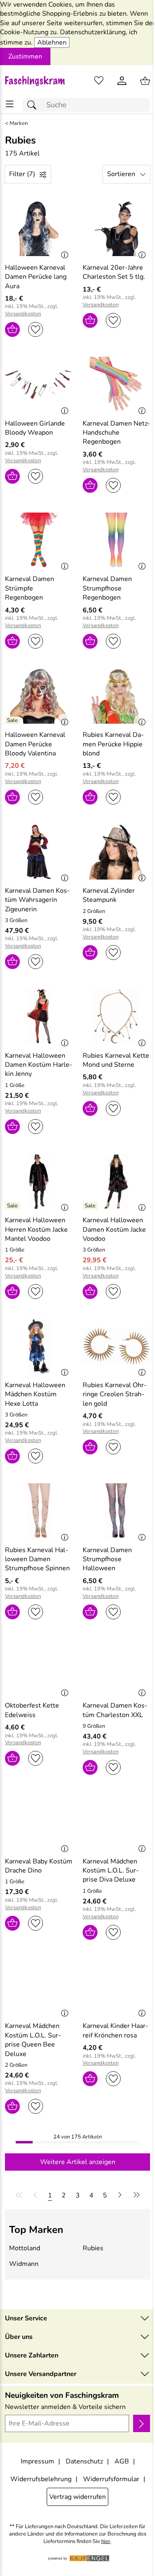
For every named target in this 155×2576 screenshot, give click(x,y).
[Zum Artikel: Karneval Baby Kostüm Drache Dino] (39, 1822)
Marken (19, 124)
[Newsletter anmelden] (142, 2423)
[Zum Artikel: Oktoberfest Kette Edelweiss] (39, 1667)
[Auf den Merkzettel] (36, 329)
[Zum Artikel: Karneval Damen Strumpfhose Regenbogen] (117, 540)
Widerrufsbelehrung (41, 2479)
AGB (122, 2461)
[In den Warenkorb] (12, 329)
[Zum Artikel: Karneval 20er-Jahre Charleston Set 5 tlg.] (117, 228)
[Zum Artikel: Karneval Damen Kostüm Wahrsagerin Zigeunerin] (39, 852)
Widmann (24, 2264)
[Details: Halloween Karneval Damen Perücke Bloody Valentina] (13, 720)
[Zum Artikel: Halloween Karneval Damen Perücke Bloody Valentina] (39, 696)
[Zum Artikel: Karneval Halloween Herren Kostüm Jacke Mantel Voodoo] (39, 1181)
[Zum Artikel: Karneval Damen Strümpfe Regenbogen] (39, 540)
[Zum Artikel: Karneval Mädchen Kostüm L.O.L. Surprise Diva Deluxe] (117, 1822)
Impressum (37, 2461)
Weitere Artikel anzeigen (78, 2162)
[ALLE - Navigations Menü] (10, 104)
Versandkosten (23, 314)
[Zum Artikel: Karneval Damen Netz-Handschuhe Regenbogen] (117, 384)
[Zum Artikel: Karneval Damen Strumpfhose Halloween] (117, 1511)
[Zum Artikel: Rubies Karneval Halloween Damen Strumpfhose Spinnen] (39, 1511)
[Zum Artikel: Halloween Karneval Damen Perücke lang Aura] (39, 228)
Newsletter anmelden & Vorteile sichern (65, 2407)
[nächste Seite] (120, 2195)
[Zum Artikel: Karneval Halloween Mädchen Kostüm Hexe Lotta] (39, 1346)
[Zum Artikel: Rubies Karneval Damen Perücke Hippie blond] (117, 696)
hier (106, 2542)
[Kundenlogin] (122, 81)
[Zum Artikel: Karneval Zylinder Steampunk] (117, 852)
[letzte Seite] (135, 2195)
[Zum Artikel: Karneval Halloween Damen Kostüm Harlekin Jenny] (39, 1016)
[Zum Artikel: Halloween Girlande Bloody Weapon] (39, 384)
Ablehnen (52, 42)
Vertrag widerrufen (77, 2497)
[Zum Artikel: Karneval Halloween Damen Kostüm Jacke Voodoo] (117, 1181)
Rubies (93, 2248)
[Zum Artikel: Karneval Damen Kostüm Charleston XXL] (117, 1667)
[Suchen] (34, 105)
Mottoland (25, 2248)
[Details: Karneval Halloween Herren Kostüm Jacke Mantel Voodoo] (13, 1206)
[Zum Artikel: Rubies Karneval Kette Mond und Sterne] (117, 1016)
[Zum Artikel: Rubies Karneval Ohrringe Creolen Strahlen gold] (117, 1346)
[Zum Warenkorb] (145, 81)
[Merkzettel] (99, 81)
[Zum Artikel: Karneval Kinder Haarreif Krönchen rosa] (117, 1987)
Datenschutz (84, 2461)
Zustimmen (25, 56)
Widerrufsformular (111, 2479)
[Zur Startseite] (39, 81)
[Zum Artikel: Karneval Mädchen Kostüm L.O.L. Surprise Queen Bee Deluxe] (39, 1987)
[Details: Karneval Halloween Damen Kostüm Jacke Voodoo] (91, 1206)
